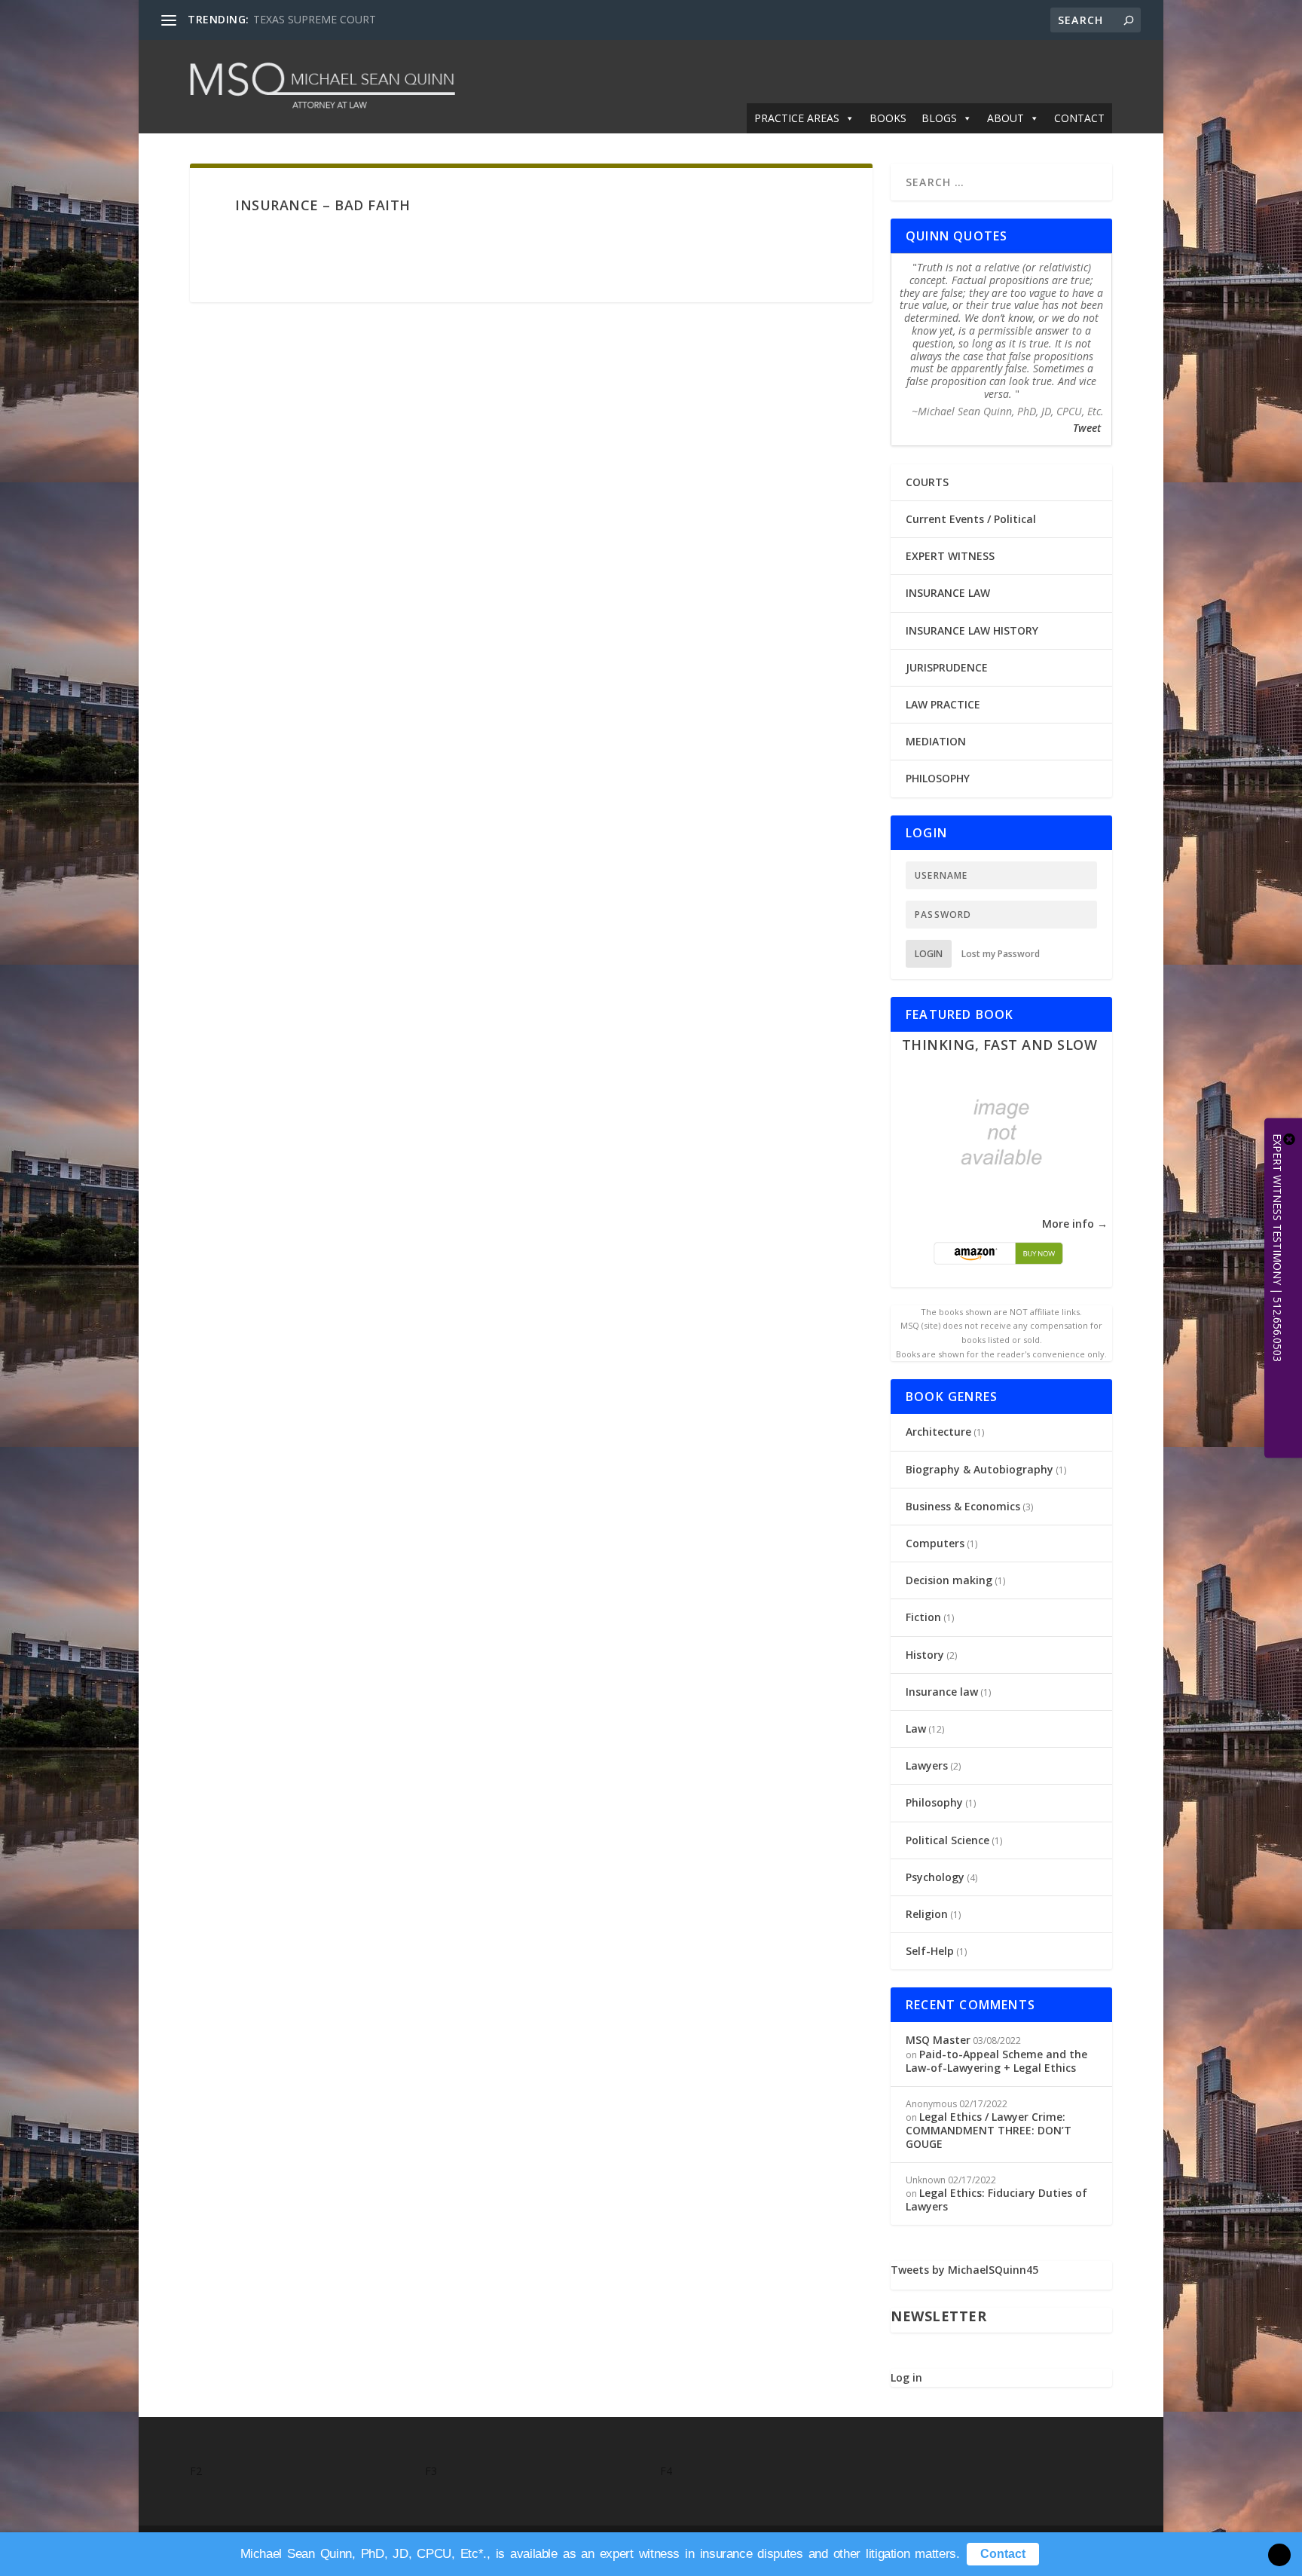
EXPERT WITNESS (950, 556)
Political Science (947, 1840)
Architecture (938, 1432)
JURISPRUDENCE (947, 667)
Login (929, 954)
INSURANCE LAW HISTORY (972, 630)
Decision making (949, 1580)
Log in (906, 2377)
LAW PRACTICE (943, 704)
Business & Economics (963, 1506)
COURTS (927, 482)
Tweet (1087, 428)
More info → (1075, 1224)
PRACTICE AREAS (797, 118)
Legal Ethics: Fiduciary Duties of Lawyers (996, 2200)
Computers (935, 1543)
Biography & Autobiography (980, 1469)
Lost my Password (1001, 954)
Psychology (935, 1877)
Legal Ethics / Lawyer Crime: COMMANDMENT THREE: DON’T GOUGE (989, 2130)
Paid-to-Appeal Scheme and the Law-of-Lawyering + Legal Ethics (996, 2061)
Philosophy (934, 1802)
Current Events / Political (971, 519)
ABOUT (1006, 118)
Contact (1003, 2554)
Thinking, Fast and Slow (1000, 1045)
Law (916, 1729)
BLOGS (939, 118)
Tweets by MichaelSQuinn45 (964, 2270)
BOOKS (888, 118)
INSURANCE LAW (948, 593)
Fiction (923, 1617)
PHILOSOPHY (938, 778)
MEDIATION (936, 741)
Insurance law (942, 1692)
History (925, 1655)
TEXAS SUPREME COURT (315, 19)
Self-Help (930, 1951)
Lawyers (927, 1765)
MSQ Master (938, 2040)
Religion (927, 1914)
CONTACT (1079, 118)
